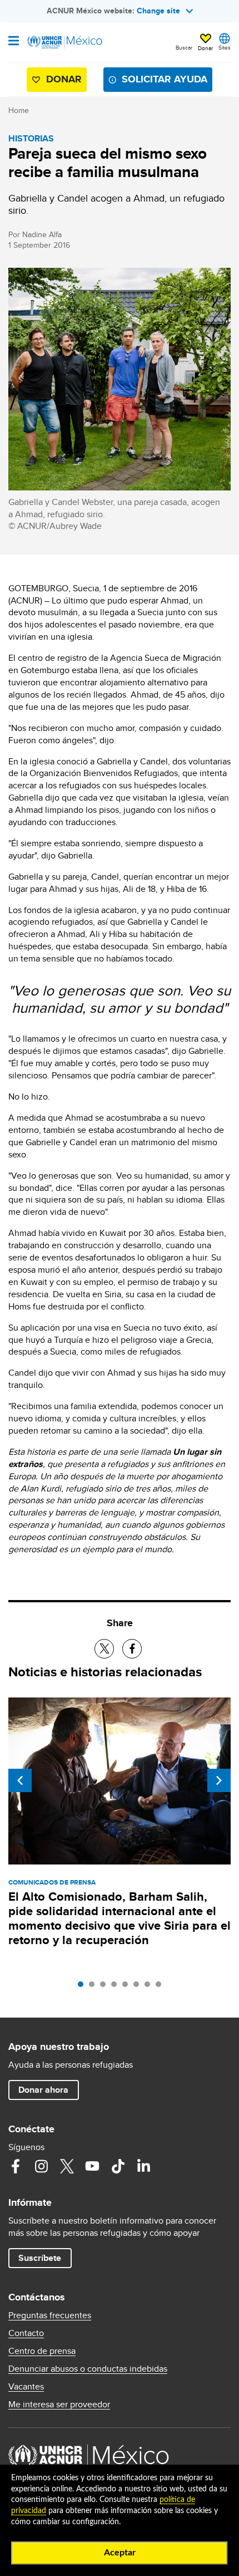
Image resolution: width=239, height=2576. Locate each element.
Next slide (219, 1780)
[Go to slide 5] (128, 1987)
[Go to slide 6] (139, 1987)
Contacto (26, 2333)
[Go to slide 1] (83, 1987)
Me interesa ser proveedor (59, 2405)
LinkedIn (143, 2166)
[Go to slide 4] (117, 1987)
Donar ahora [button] (43, 2090)
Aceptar (120, 2553)
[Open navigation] (14, 42)
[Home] (65, 42)
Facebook (16, 2166)
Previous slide (20, 1780)
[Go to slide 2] (94, 1987)
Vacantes (26, 2387)
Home (19, 110)
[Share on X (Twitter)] (104, 1649)
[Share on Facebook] (132, 1649)
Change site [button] (158, 11)
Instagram (41, 2166)
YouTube (92, 2166)
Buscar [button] (184, 47)
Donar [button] (205, 48)
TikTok (118, 2166)
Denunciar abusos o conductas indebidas (88, 2369)
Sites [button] (225, 47)
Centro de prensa (42, 2351)
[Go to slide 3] (106, 1987)
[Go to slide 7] (150, 1987)
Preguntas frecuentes (50, 2315)
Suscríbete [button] (40, 2258)
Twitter (67, 2166)
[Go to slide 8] (161, 1987)
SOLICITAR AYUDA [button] (165, 79)
